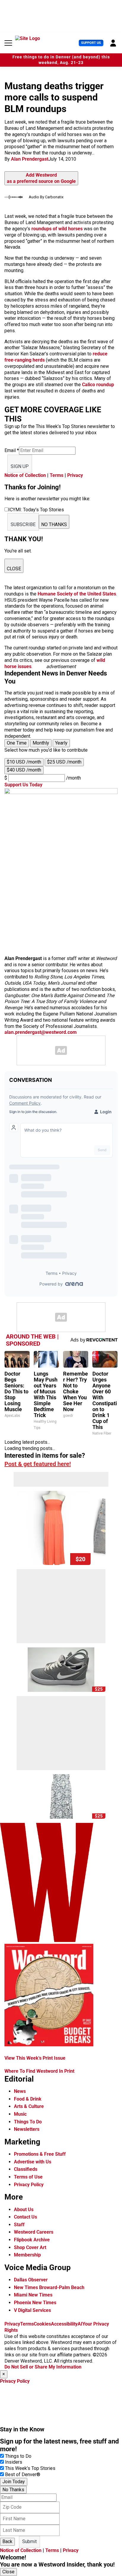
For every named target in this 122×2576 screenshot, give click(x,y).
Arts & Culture (29, 2106)
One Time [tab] (17, 743)
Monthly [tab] (41, 743)
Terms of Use (28, 2177)
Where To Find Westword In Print (39, 2071)
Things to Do (18, 2456)
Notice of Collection (25, 475)
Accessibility (64, 2324)
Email (12, 450)
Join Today (14, 2482)
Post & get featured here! (38, 1464)
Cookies (42, 2324)
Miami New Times (33, 2295)
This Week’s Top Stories (30, 2468)
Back (7, 2541)
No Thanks (13, 2490)
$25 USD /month (64, 762)
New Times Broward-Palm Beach (49, 2287)
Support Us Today (23, 785)
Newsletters (27, 2129)
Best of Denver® (23, 2474)
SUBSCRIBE (23, 524)
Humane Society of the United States (77, 594)
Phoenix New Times (35, 2303)
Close (8, 2572)
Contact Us (25, 2217)
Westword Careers (34, 2232)
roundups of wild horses (57, 229)
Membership (27, 2255)
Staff (19, 2225)
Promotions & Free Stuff (40, 2154)
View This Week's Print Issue (35, 2058)
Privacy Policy (29, 2185)
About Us (24, 2210)
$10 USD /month (24, 762)
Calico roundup (98, 385)
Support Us (91, 43)
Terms (57, 475)
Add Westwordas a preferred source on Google (41, 178)
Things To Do (28, 2122)
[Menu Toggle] (8, 43)
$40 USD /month (24, 770)
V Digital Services (32, 2310)
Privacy (75, 475)
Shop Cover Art (30, 2247)
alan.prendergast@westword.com (41, 1032)
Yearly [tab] (61, 743)
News (20, 2091)
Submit (29, 2541)
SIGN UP (20, 466)
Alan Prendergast (30, 159)
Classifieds (26, 2169)
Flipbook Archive (32, 2240)
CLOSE (14, 569)
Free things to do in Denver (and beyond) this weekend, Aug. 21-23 (61, 60)
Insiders (14, 2462)
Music (20, 2114)
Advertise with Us (33, 2162)
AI (80, 2324)
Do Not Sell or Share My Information (43, 2367)
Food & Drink (28, 2099)
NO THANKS (54, 524)
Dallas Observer (31, 2280)
